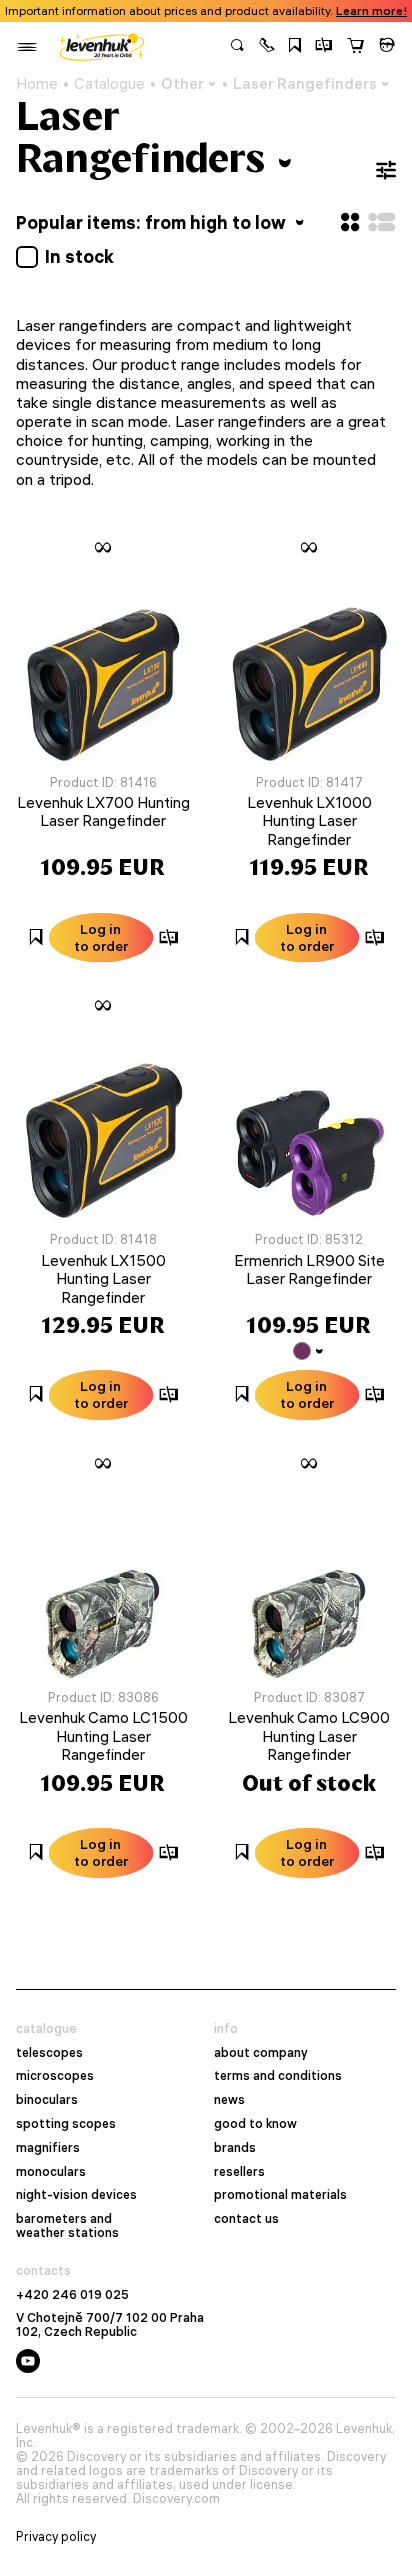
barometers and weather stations (67, 2226)
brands (235, 2148)
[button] (267, 47)
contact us (246, 2219)
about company (261, 2053)
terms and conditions (278, 2076)
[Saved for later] (295, 47)
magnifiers (48, 2148)
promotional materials (280, 2195)
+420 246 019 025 (72, 2295)
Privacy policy (56, 2537)
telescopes (49, 2053)
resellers (239, 2172)
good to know (255, 2124)
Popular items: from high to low (153, 222)
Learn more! (371, 11)
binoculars (47, 2100)
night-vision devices (76, 2195)
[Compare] (324, 47)
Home (37, 84)
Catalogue (109, 84)
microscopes (55, 2076)
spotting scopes (66, 2124)
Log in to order (101, 937)
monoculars (51, 2172)
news (229, 2100)
